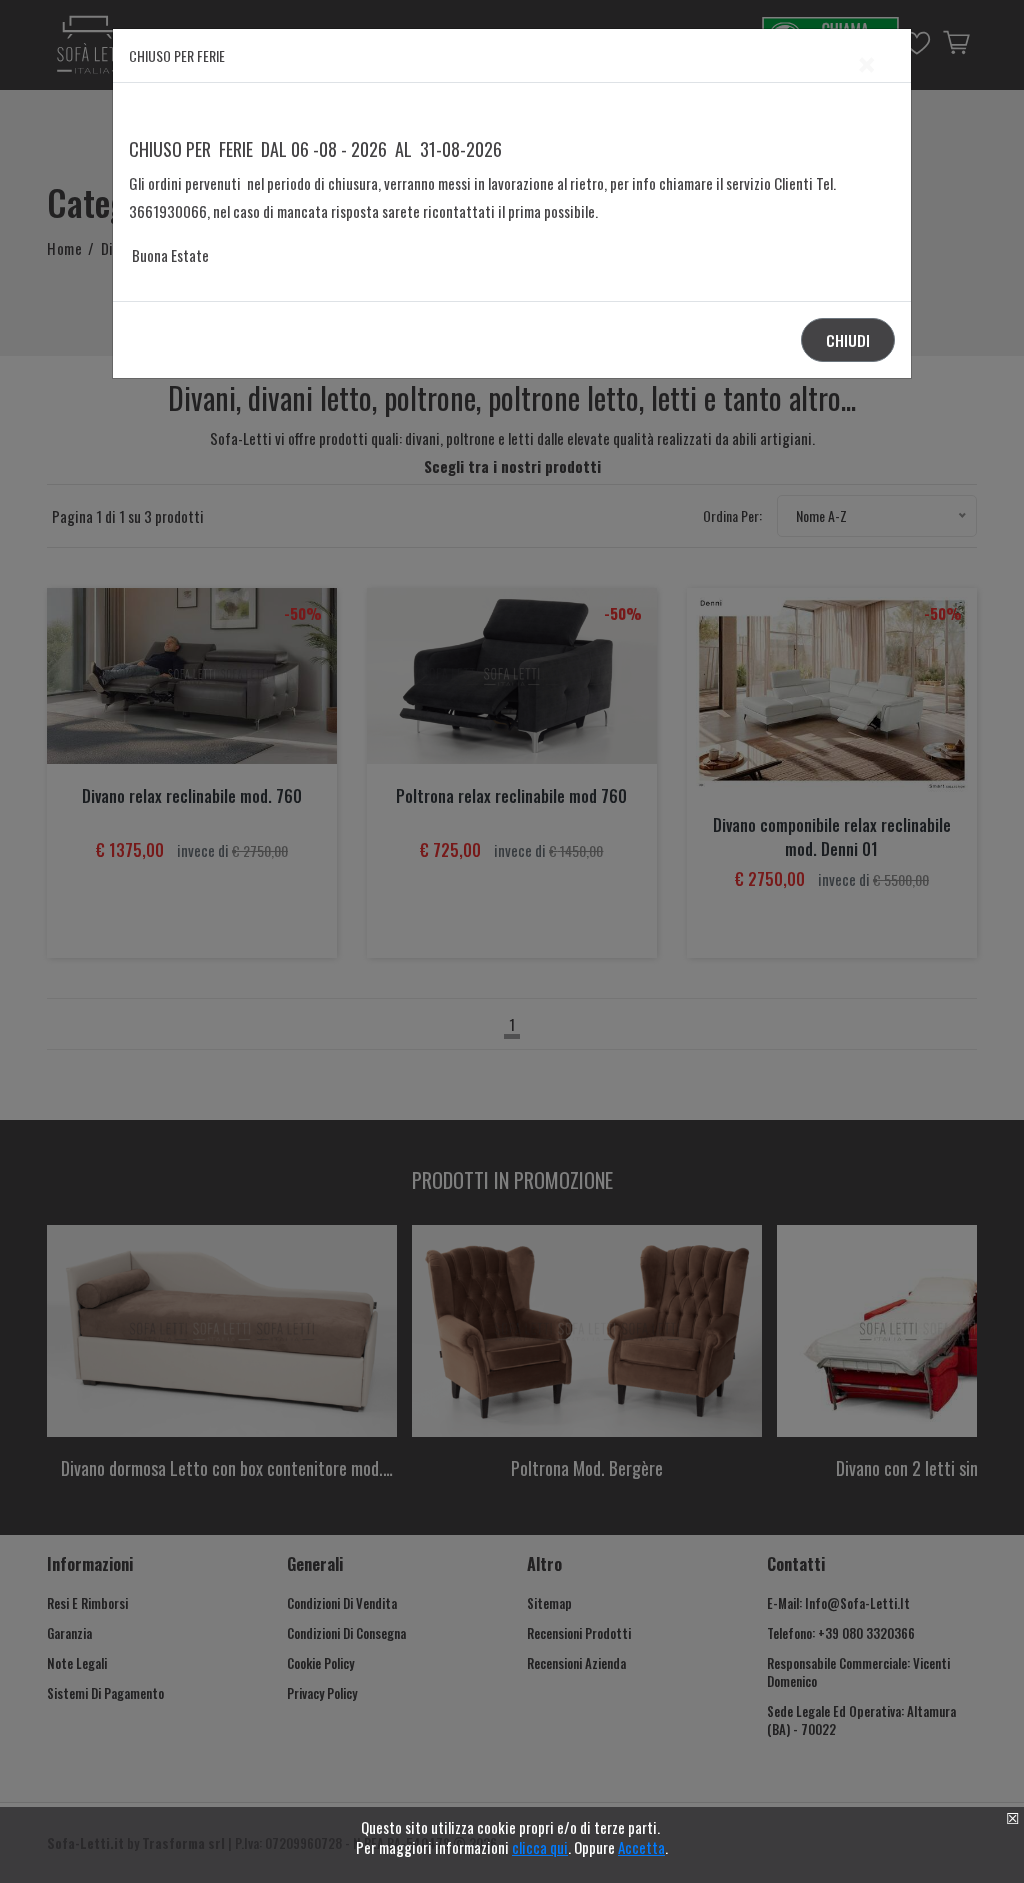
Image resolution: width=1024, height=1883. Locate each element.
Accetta (641, 1847)
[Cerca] (792, 922)
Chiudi (848, 340)
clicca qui (540, 1847)
